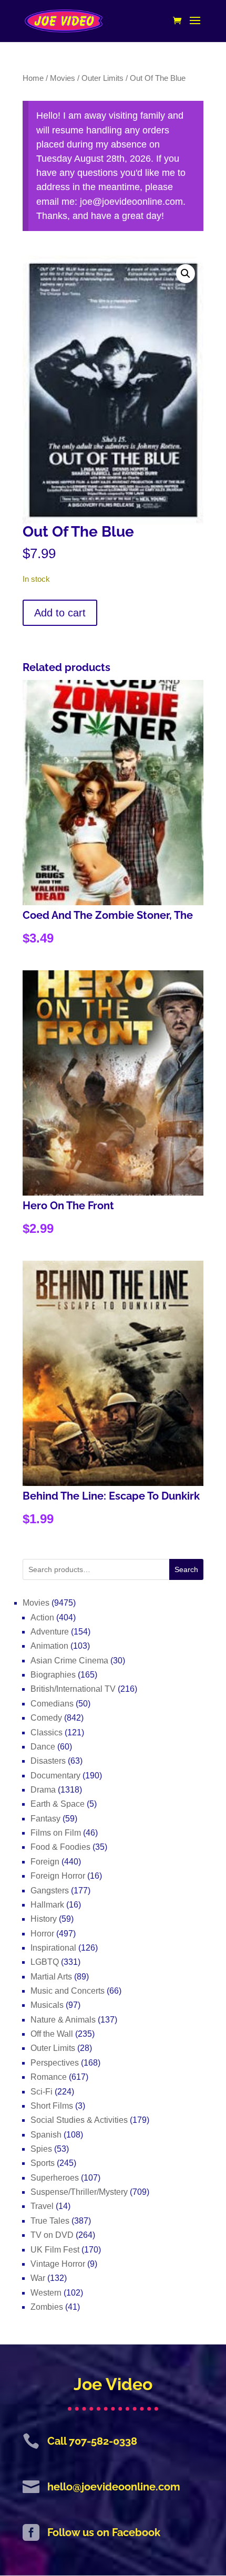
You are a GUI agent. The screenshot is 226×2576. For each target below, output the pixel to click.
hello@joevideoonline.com (114, 2487)
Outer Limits (102, 78)
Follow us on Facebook (104, 2532)
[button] (186, 274)
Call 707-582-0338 (92, 2441)
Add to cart (60, 613)
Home (33, 78)
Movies (63, 78)
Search (186, 1569)
